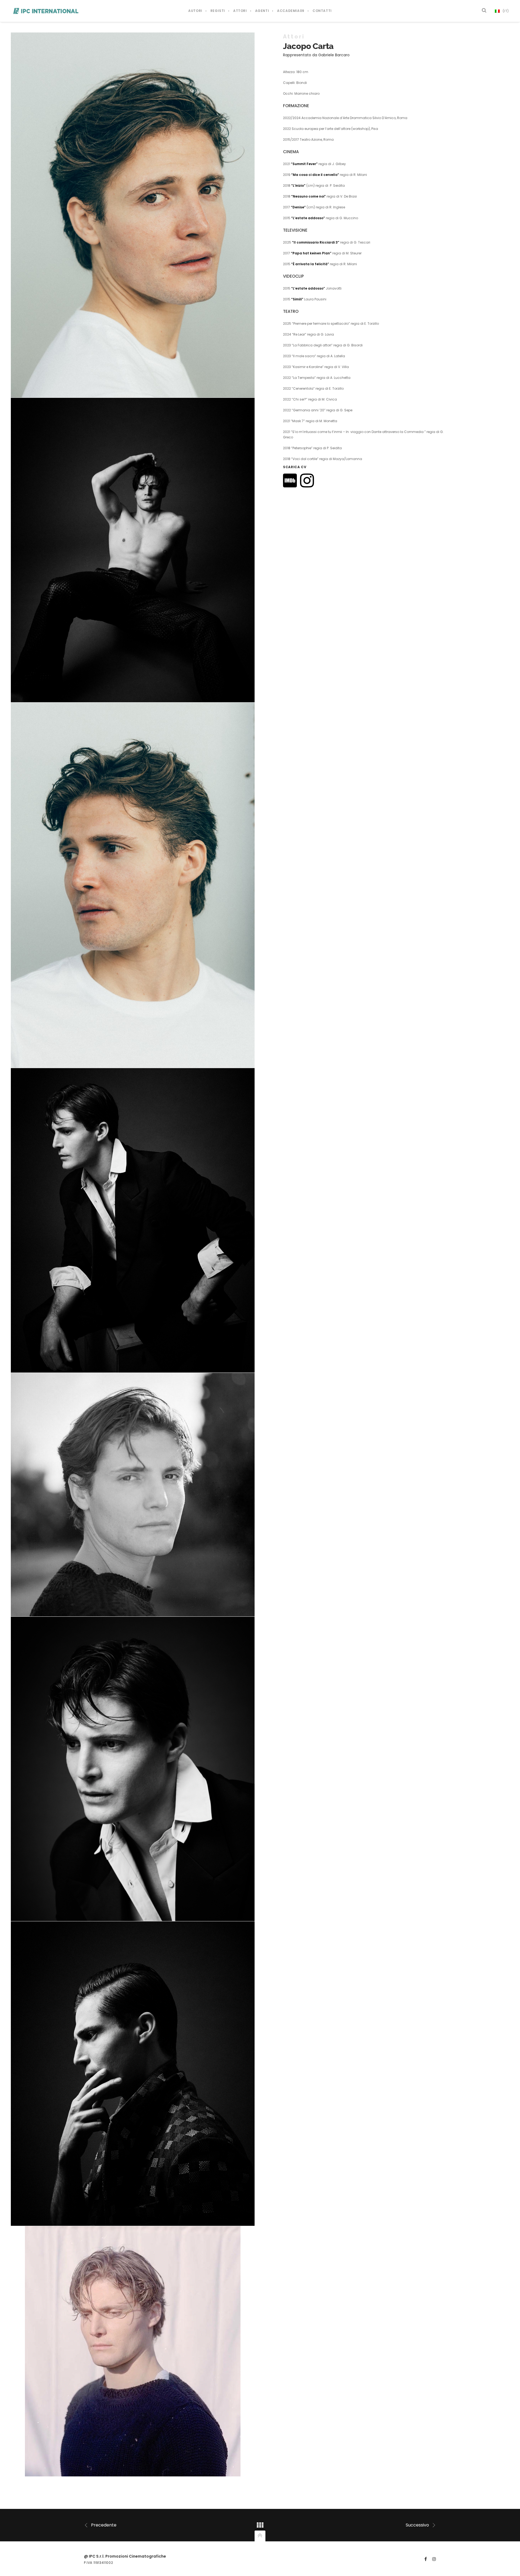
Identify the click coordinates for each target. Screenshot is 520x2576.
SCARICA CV (295, 467)
